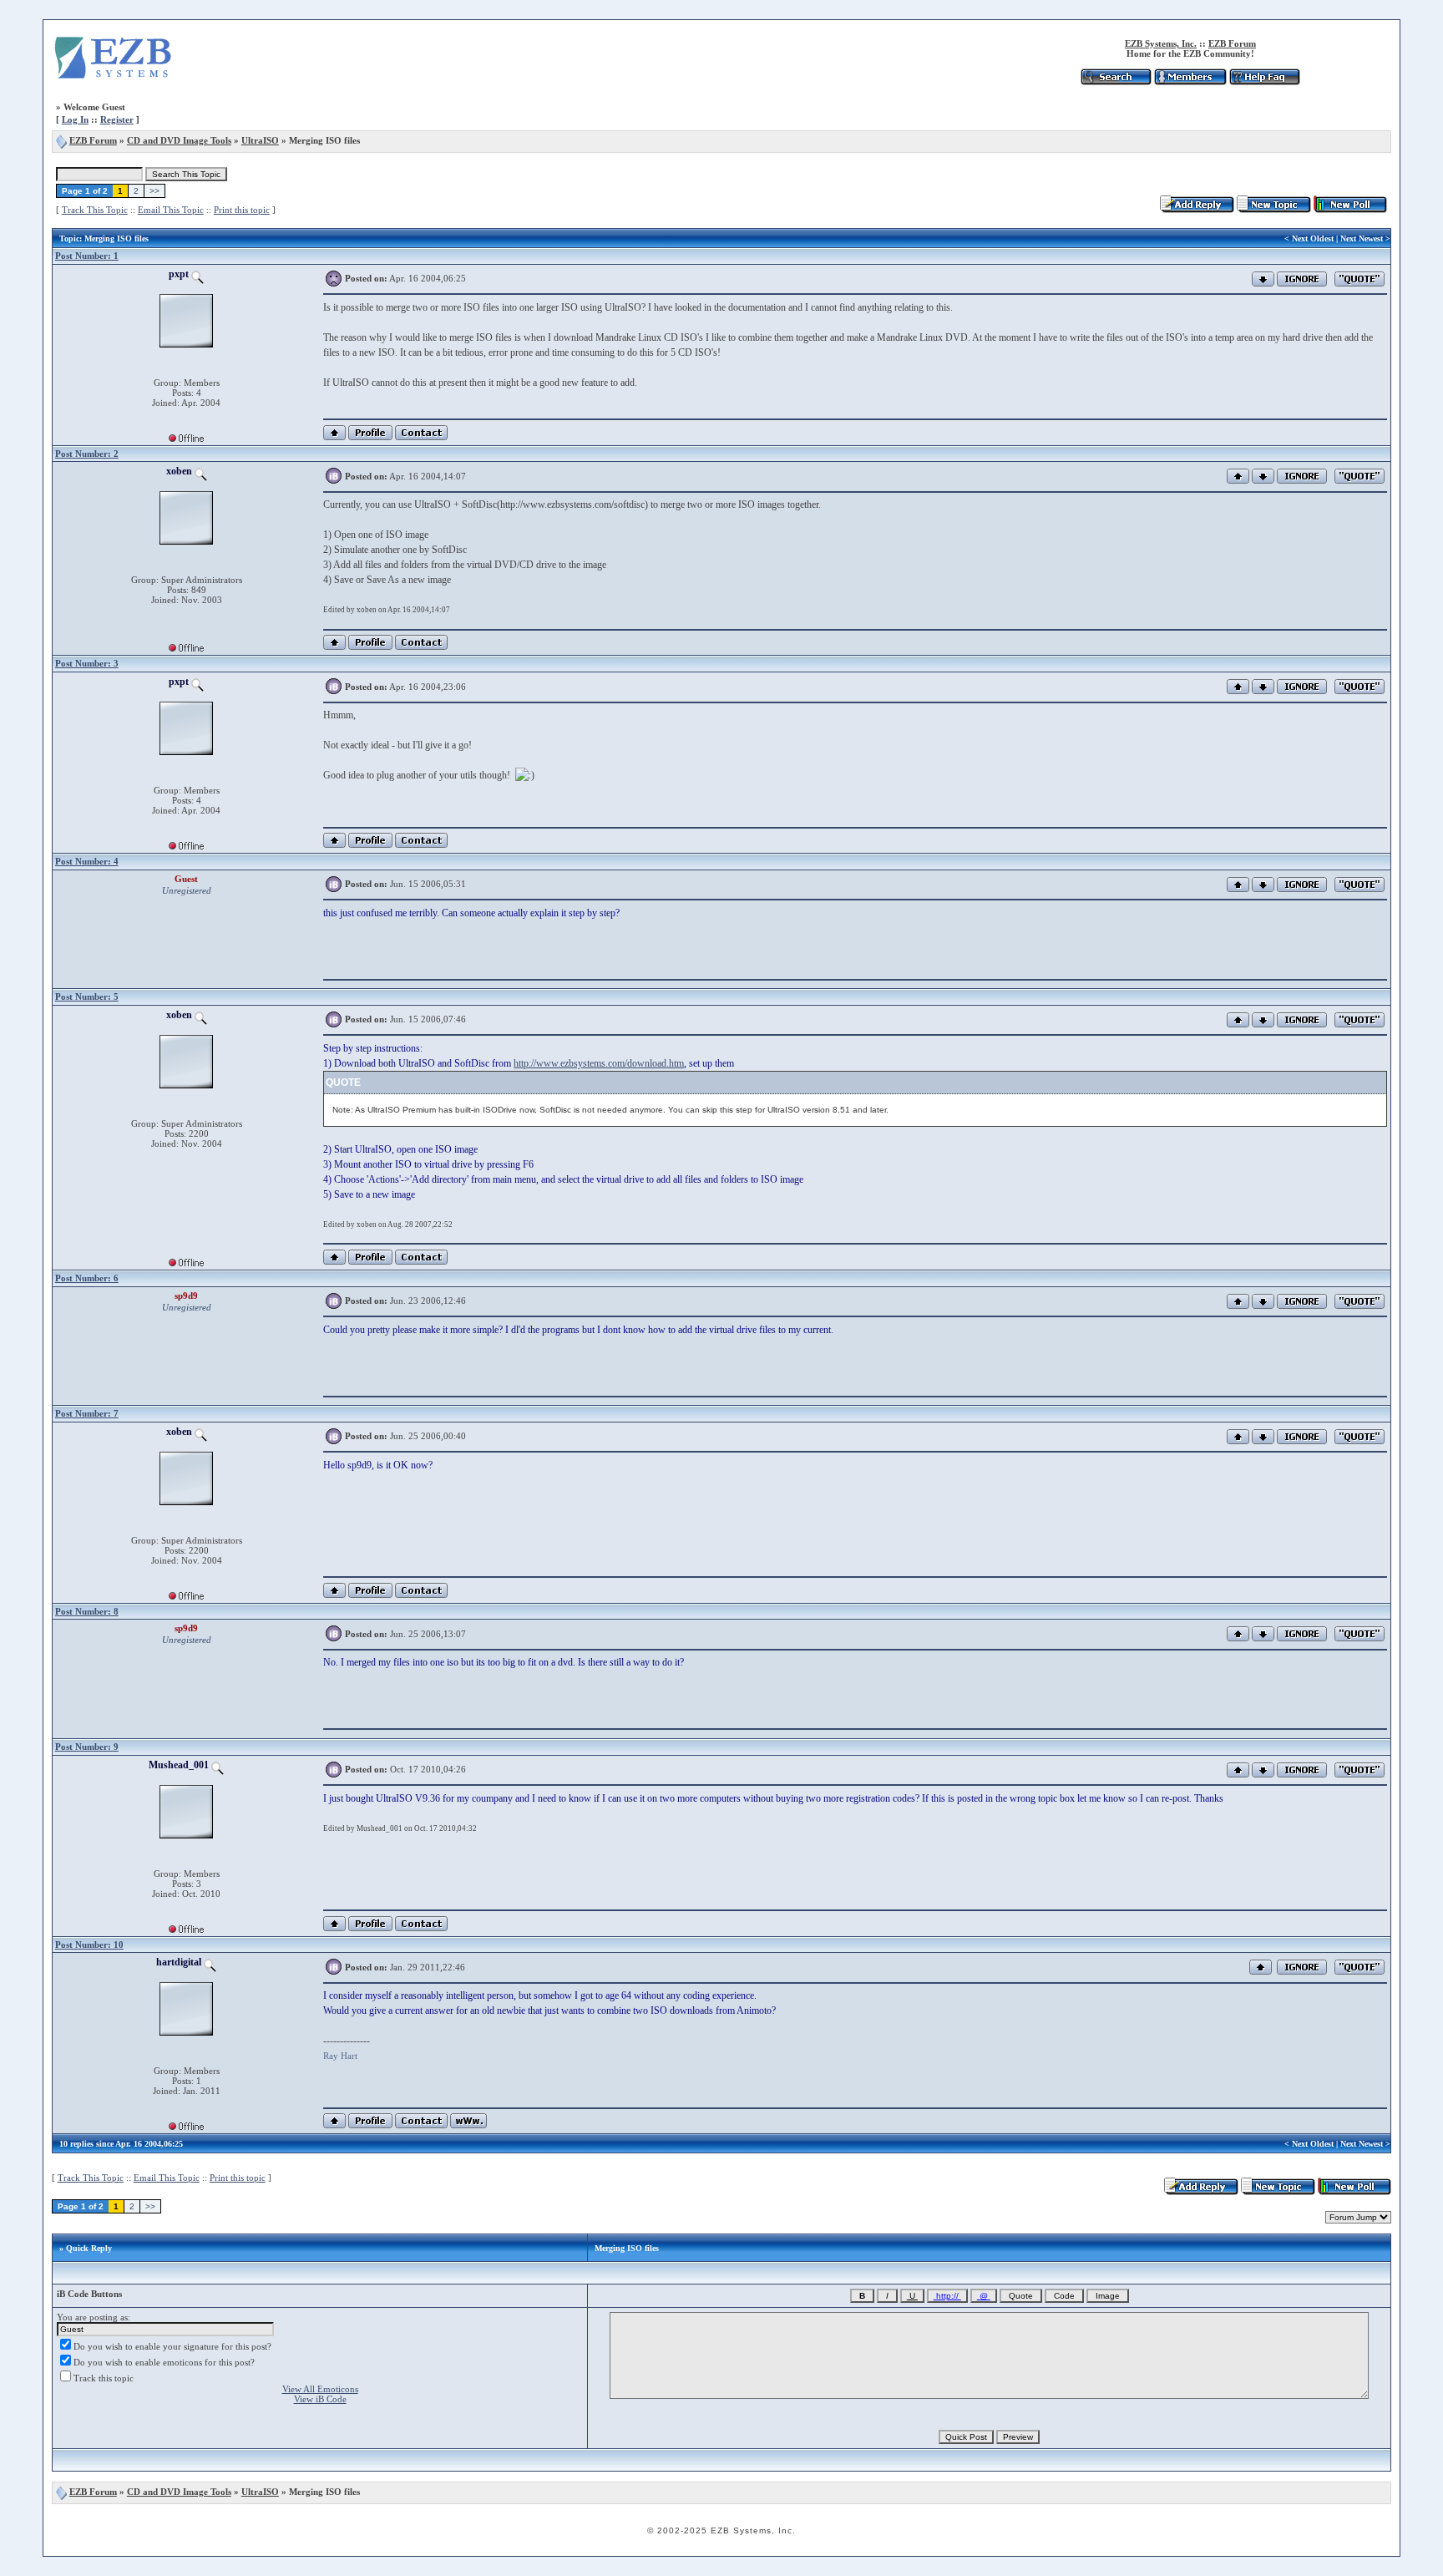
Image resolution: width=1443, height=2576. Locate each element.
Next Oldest (1313, 238)
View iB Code (320, 2399)
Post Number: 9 (87, 1747)
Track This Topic (95, 210)
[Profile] (370, 437)
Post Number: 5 (87, 996)
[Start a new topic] (1274, 210)
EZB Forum (1232, 43)
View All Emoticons (320, 2389)
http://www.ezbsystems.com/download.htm (599, 1063)
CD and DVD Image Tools (179, 140)
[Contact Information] (421, 437)
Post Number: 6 (87, 1278)
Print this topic (242, 210)
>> (154, 191)
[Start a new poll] (1350, 210)
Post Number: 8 (87, 1611)
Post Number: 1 (87, 256)
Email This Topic (171, 210)
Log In (75, 119)
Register (117, 119)
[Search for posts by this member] (197, 274)
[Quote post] (1359, 277)
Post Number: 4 (87, 861)
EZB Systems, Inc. (1161, 43)
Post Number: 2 (87, 454)
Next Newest (1362, 238)
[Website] (468, 2125)
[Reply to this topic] (1197, 210)
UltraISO (260, 140)
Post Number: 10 (89, 1945)
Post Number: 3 (87, 663)
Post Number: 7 (87, 1413)
